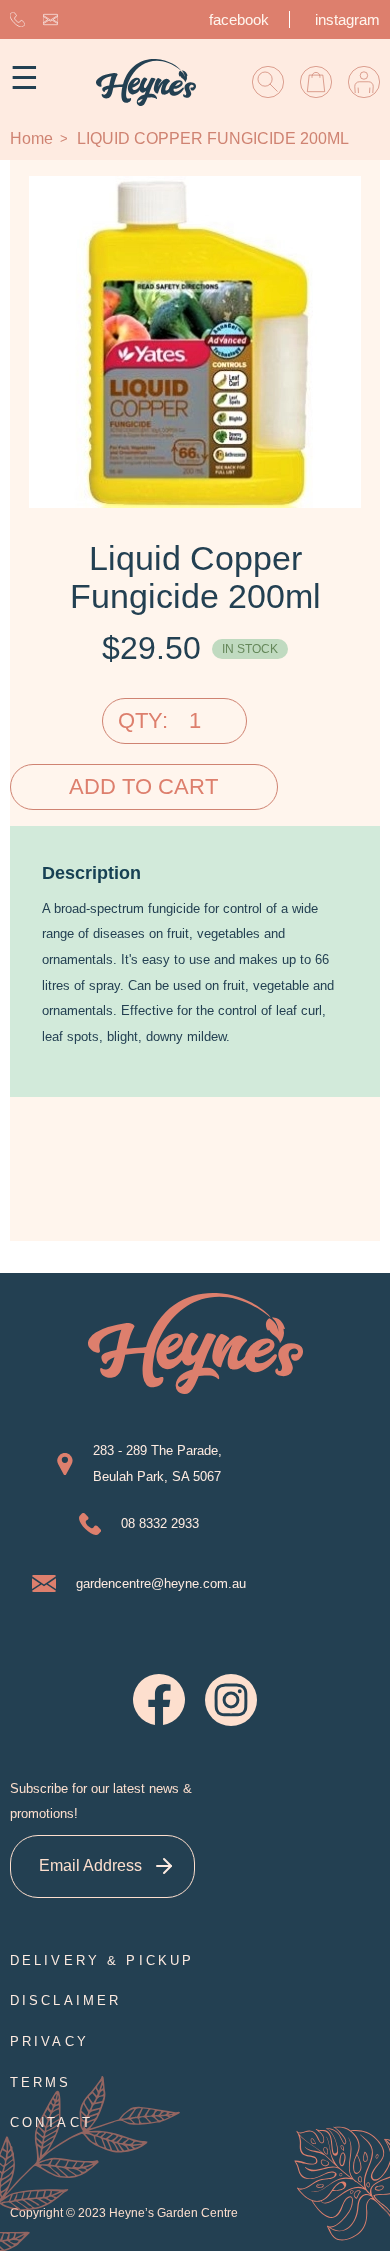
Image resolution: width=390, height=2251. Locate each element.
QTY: (143, 720)
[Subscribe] (163, 1866)
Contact (51, 2122)
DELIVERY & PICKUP (102, 1960)
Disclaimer (66, 2000)
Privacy (49, 2041)
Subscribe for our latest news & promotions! (101, 1801)
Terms (41, 2082)
